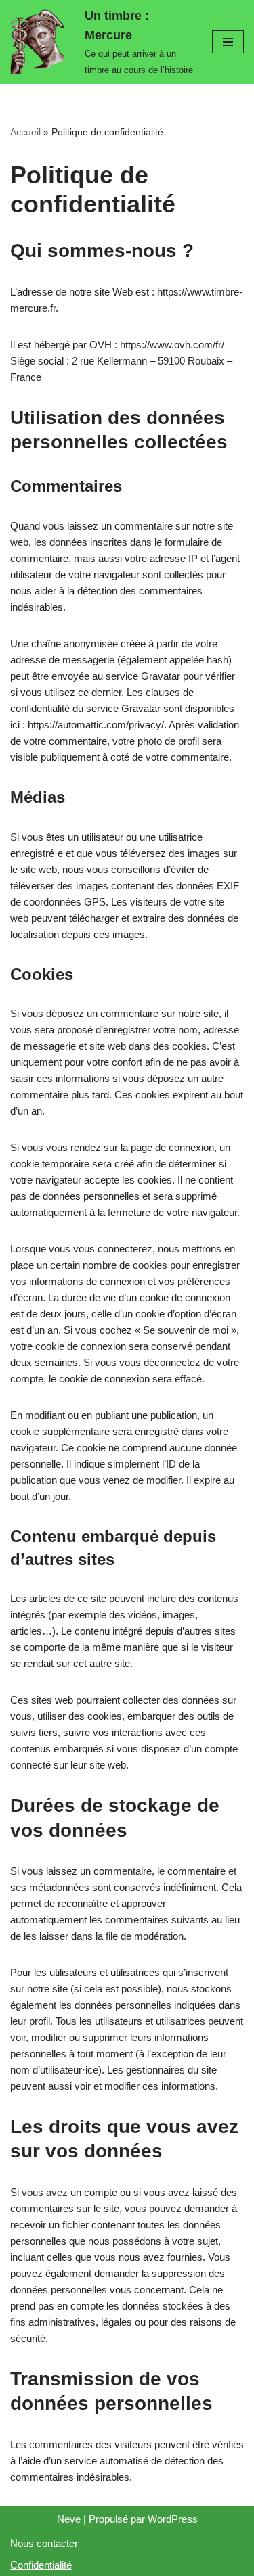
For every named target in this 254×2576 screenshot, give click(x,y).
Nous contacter (44, 2543)
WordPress (173, 2519)
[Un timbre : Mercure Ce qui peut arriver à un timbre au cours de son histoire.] (41, 42)
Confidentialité (41, 2565)
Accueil (25, 132)
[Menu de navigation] (228, 42)
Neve (69, 2519)
